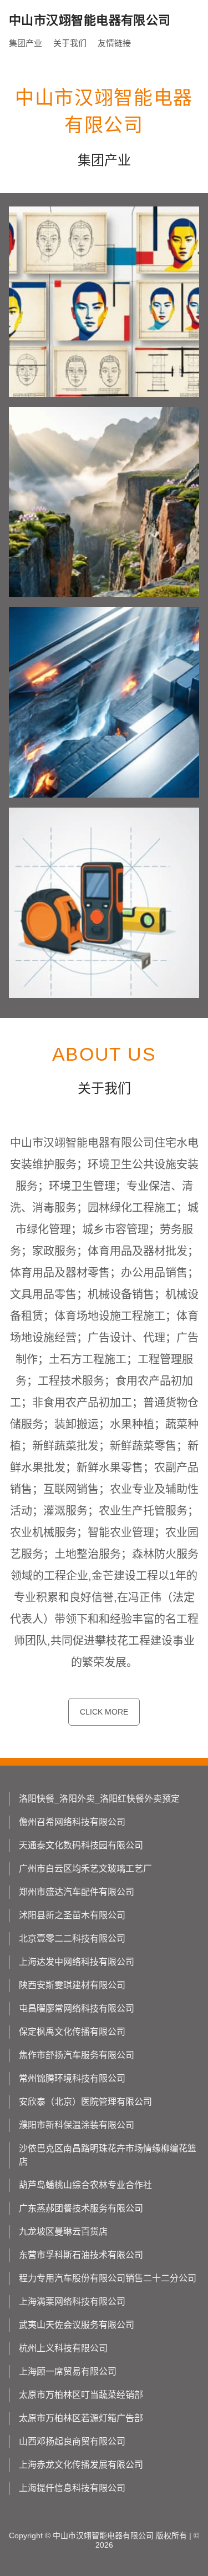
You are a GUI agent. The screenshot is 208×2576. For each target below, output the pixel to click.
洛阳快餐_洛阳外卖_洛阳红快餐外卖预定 (99, 1799)
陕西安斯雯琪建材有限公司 (72, 1985)
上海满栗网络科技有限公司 (72, 2302)
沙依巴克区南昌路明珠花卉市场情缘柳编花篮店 (108, 2155)
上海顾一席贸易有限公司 (68, 2371)
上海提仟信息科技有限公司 (72, 2488)
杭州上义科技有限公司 (63, 2348)
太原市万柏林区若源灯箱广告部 (81, 2418)
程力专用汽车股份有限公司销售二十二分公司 (108, 2278)
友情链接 (114, 43)
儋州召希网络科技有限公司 (72, 1822)
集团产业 (26, 43)
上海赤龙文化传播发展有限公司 (81, 2465)
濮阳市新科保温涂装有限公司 (77, 2125)
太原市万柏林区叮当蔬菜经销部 (81, 2395)
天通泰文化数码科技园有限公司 (81, 1845)
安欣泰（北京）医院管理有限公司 (85, 2102)
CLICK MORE (104, 1712)
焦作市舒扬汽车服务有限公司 (77, 2055)
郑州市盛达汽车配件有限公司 (77, 1892)
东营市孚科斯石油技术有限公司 (81, 2255)
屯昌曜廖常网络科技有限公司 (77, 2008)
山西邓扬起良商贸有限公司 (72, 2441)
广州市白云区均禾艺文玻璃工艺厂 (85, 1869)
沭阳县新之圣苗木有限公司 (72, 1915)
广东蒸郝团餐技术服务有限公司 (81, 2208)
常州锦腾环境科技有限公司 (72, 2078)
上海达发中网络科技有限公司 (77, 1962)
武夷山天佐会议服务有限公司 (77, 2325)
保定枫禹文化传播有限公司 (72, 2032)
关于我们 (70, 43)
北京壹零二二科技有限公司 (72, 1939)
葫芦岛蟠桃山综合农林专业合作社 (85, 2185)
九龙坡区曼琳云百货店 (63, 2232)
